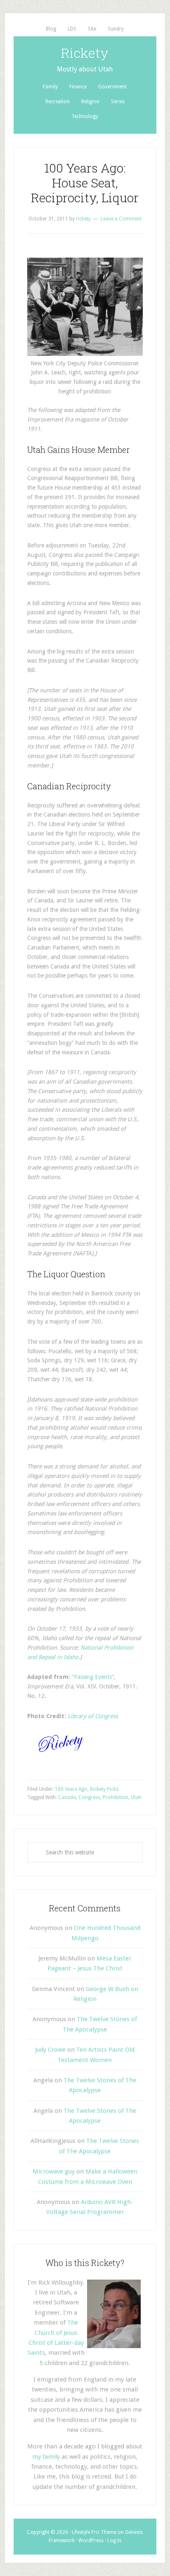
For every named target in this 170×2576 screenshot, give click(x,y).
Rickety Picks (104, 1789)
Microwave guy (54, 2171)
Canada (67, 1797)
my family (46, 2457)
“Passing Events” (93, 1677)
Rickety (85, 53)
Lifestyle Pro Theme (94, 2532)
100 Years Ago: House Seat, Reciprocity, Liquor (85, 183)
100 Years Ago (71, 1789)
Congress (89, 1797)
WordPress (91, 2540)
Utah (136, 1797)
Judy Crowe (50, 2050)
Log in (114, 2540)
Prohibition (116, 1797)
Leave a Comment (121, 219)
